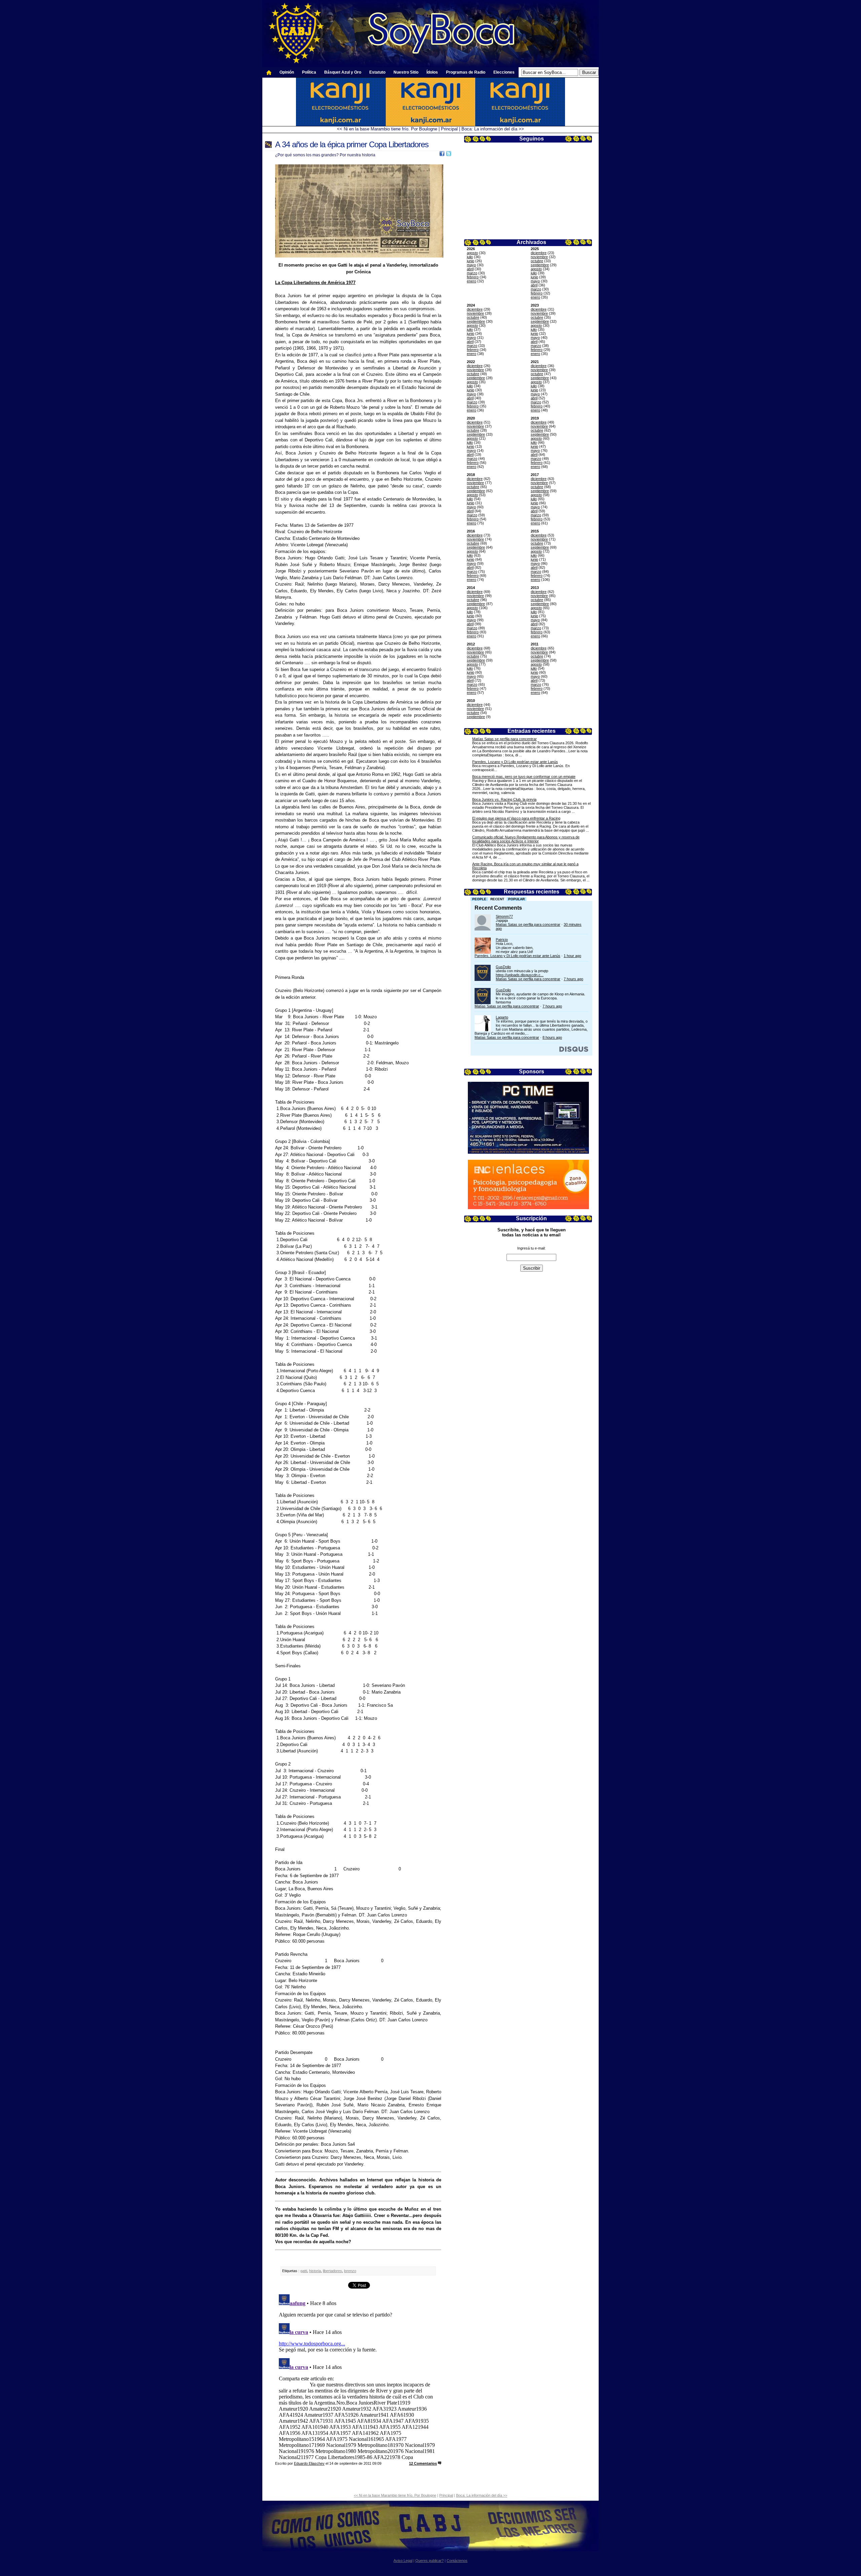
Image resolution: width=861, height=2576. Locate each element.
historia (315, 2271)
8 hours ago (552, 1037)
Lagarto (502, 1017)
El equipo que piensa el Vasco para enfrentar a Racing (516, 818)
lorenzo (350, 2271)
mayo (471, 265)
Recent (497, 899)
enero (472, 281)
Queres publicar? (429, 2561)
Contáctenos (457, 2561)
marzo (472, 273)
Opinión (287, 72)
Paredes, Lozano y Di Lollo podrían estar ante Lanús (515, 762)
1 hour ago (572, 956)
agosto (472, 253)
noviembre (539, 257)
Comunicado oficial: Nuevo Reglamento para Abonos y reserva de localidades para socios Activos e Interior (526, 839)
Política (309, 72)
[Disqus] (358, 2376)
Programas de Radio (466, 72)
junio (471, 261)
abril (470, 269)
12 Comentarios (423, 2463)
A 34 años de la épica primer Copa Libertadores (352, 144)
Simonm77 (504, 916)
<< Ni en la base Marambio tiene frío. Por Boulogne (387, 129)
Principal (449, 129)
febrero (473, 277)
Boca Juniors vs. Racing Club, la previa (504, 799)
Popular (516, 899)
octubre (537, 261)
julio (470, 257)
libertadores (332, 2271)
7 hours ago (573, 979)
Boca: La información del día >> (493, 129)
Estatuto (377, 72)
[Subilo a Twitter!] (449, 155)
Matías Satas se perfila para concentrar (504, 739)
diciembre (539, 253)
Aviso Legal (403, 2561)
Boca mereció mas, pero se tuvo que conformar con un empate (524, 777)
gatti (304, 2271)
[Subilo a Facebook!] (442, 155)
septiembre (540, 265)
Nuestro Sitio (406, 72)
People (479, 899)
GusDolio (503, 967)
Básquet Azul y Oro (343, 72)
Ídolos (432, 72)
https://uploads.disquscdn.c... (520, 975)
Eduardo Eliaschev (309, 2463)
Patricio (502, 940)
